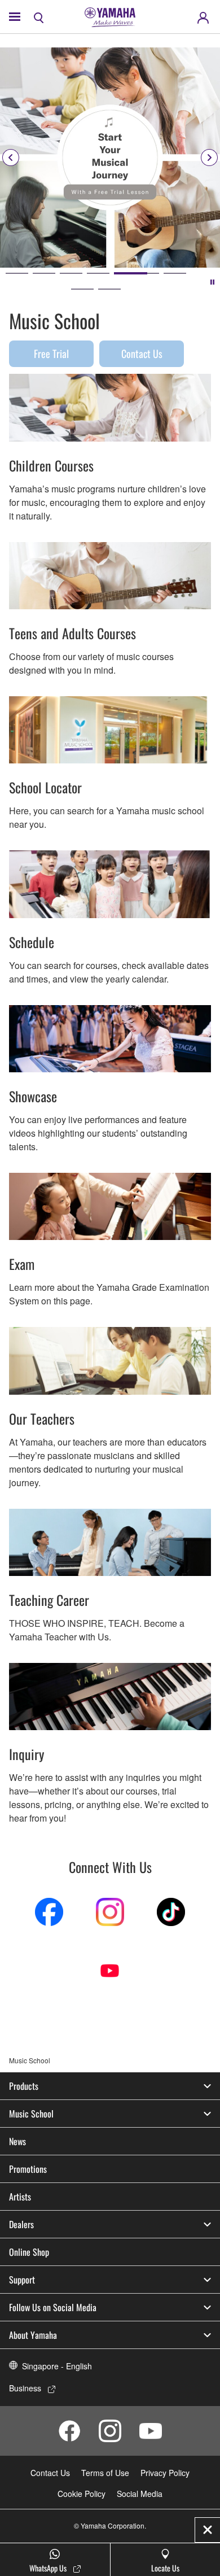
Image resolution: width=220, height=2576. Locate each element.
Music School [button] (31, 2114)
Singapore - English (57, 2366)
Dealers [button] (21, 2224)
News (17, 2141)
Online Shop (29, 2252)
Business (25, 2388)
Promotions (28, 2169)
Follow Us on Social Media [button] (53, 2307)
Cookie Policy (82, 2494)
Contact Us (142, 353)
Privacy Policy (165, 2473)
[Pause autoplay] (212, 281)
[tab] (17, 273)
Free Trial (51, 353)
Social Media (140, 2494)
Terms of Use (105, 2473)
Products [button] (24, 2086)
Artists (20, 2197)
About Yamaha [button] (33, 2335)
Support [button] (22, 2280)
